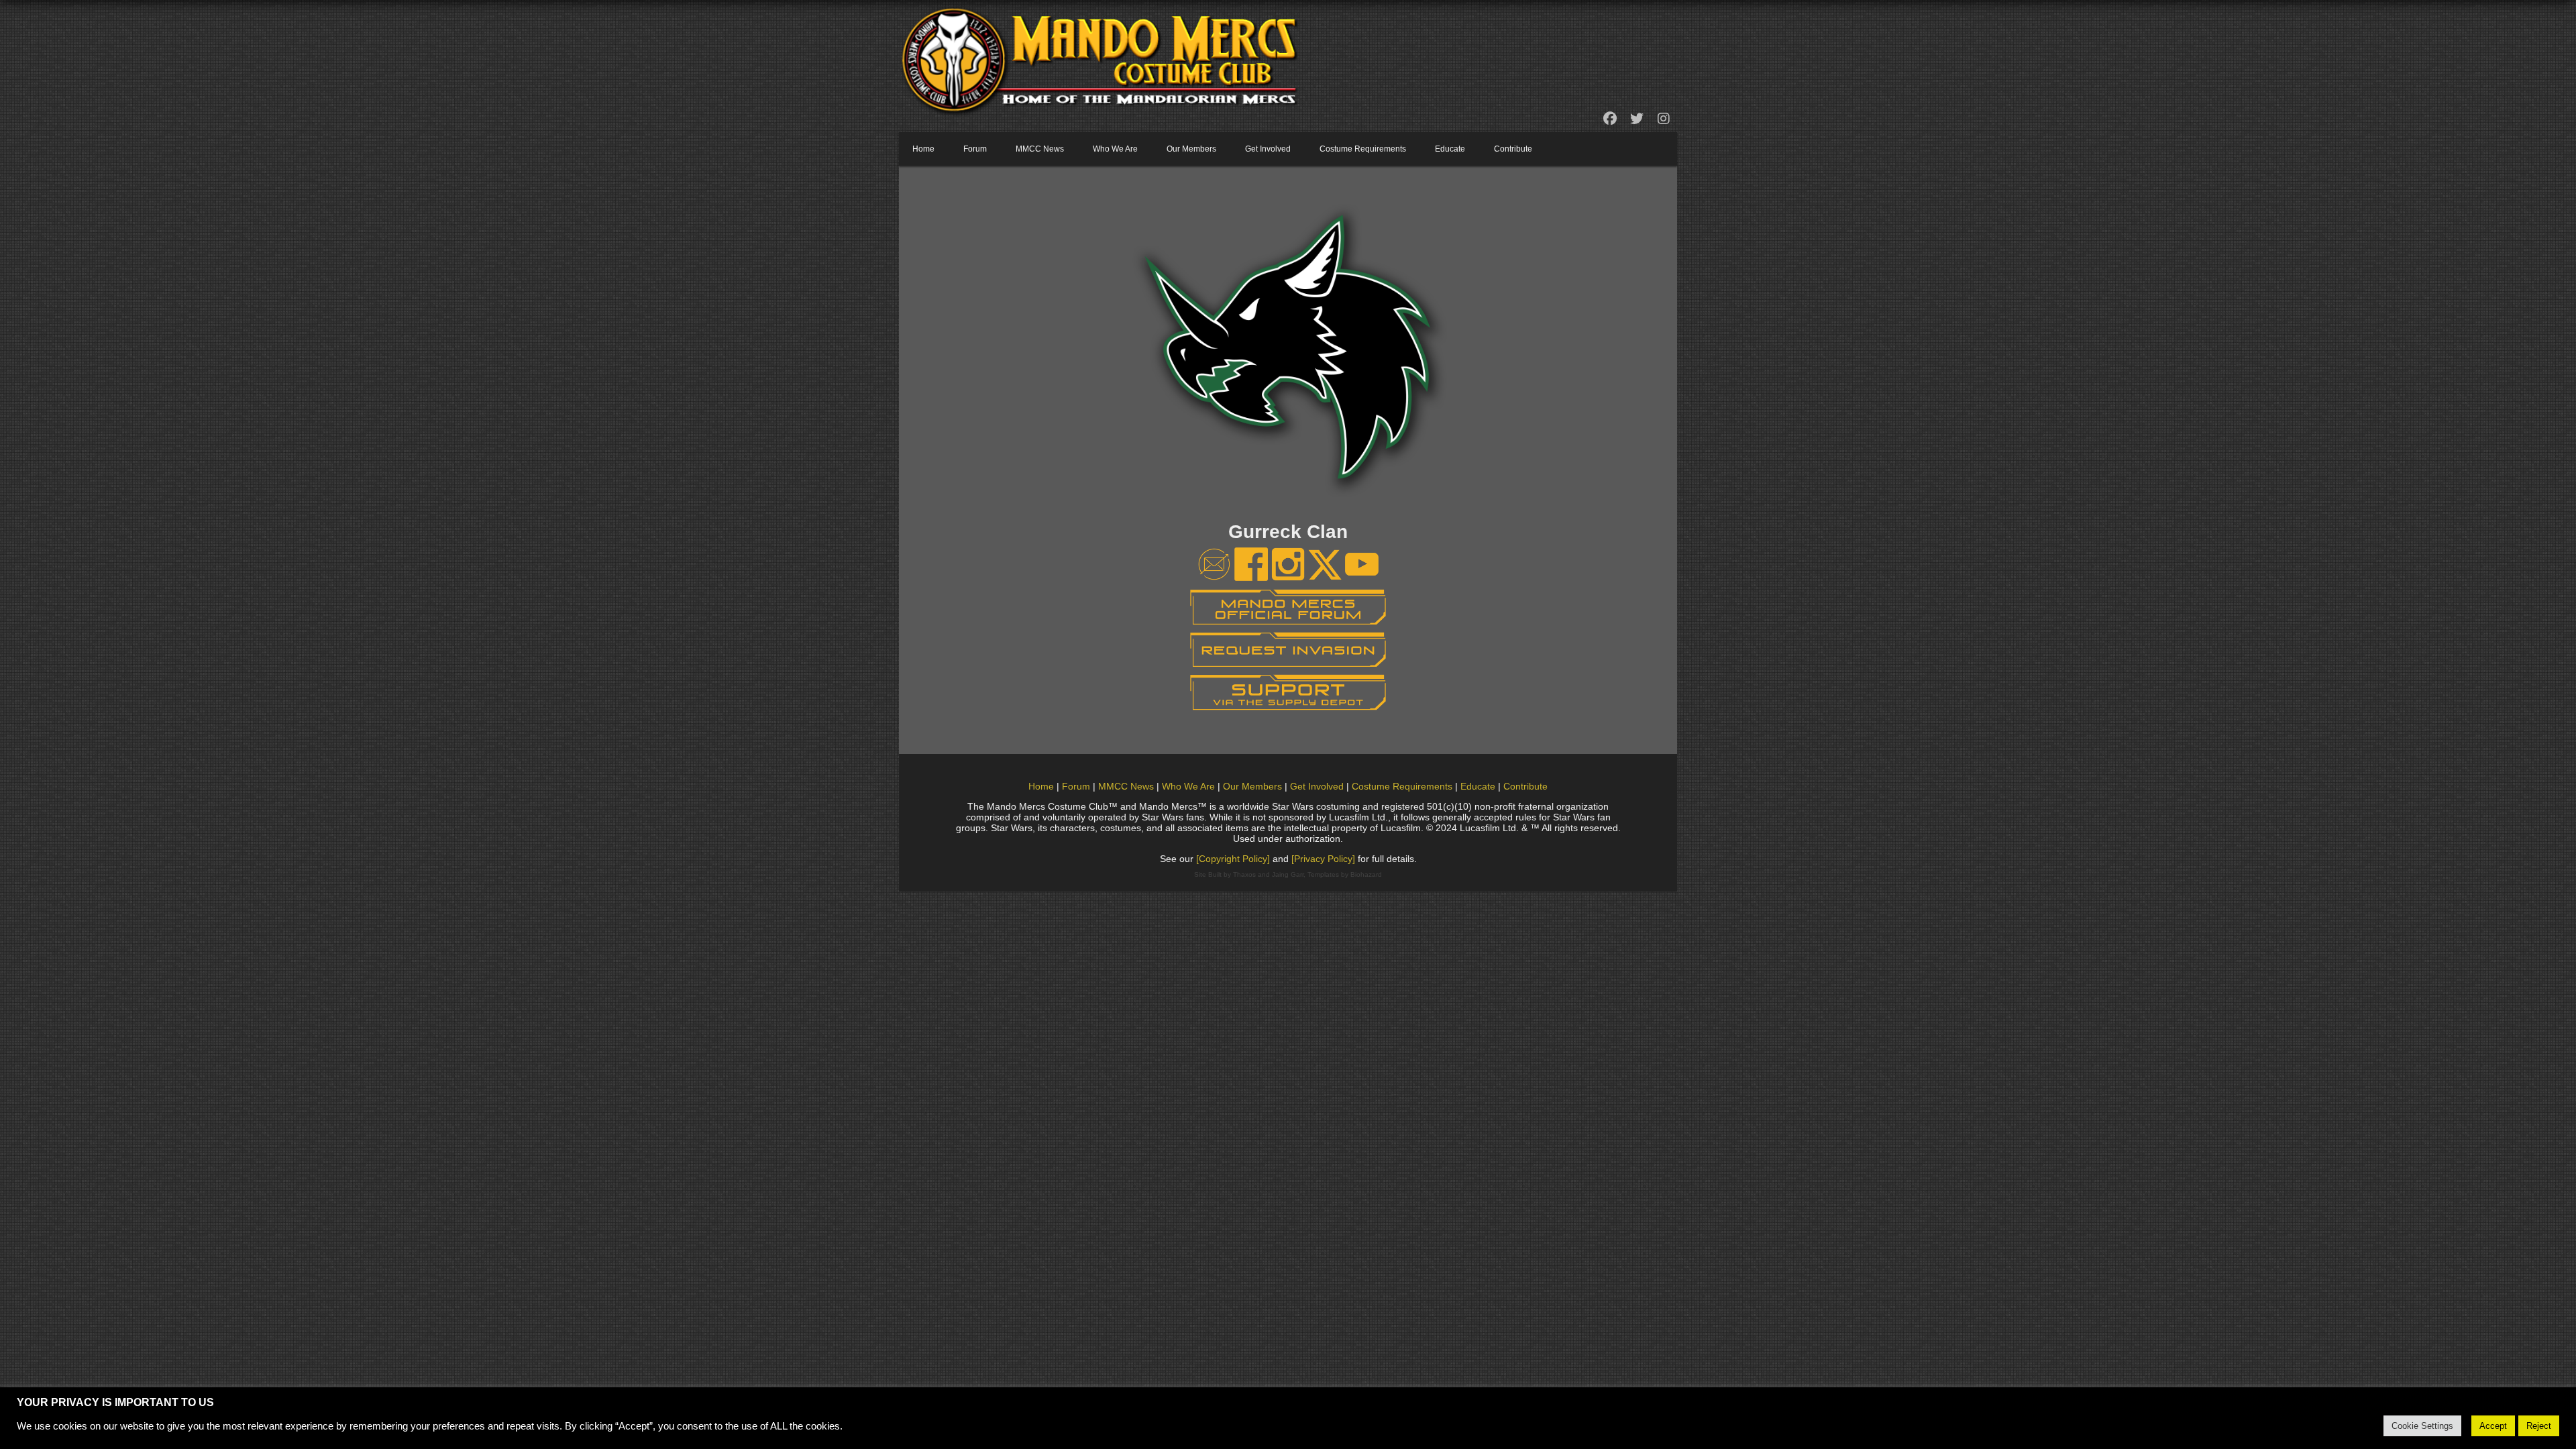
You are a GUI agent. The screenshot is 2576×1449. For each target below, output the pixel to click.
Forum (975, 149)
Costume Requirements (1363, 149)
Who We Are (1115, 149)
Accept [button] (2493, 1426)
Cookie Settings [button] (2422, 1426)
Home (923, 149)
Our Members (1191, 149)
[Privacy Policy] (1323, 859)
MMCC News (1040, 149)
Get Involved (1268, 149)
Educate (1450, 149)
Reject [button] (2539, 1426)
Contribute (1513, 149)
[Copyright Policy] (1233, 859)
